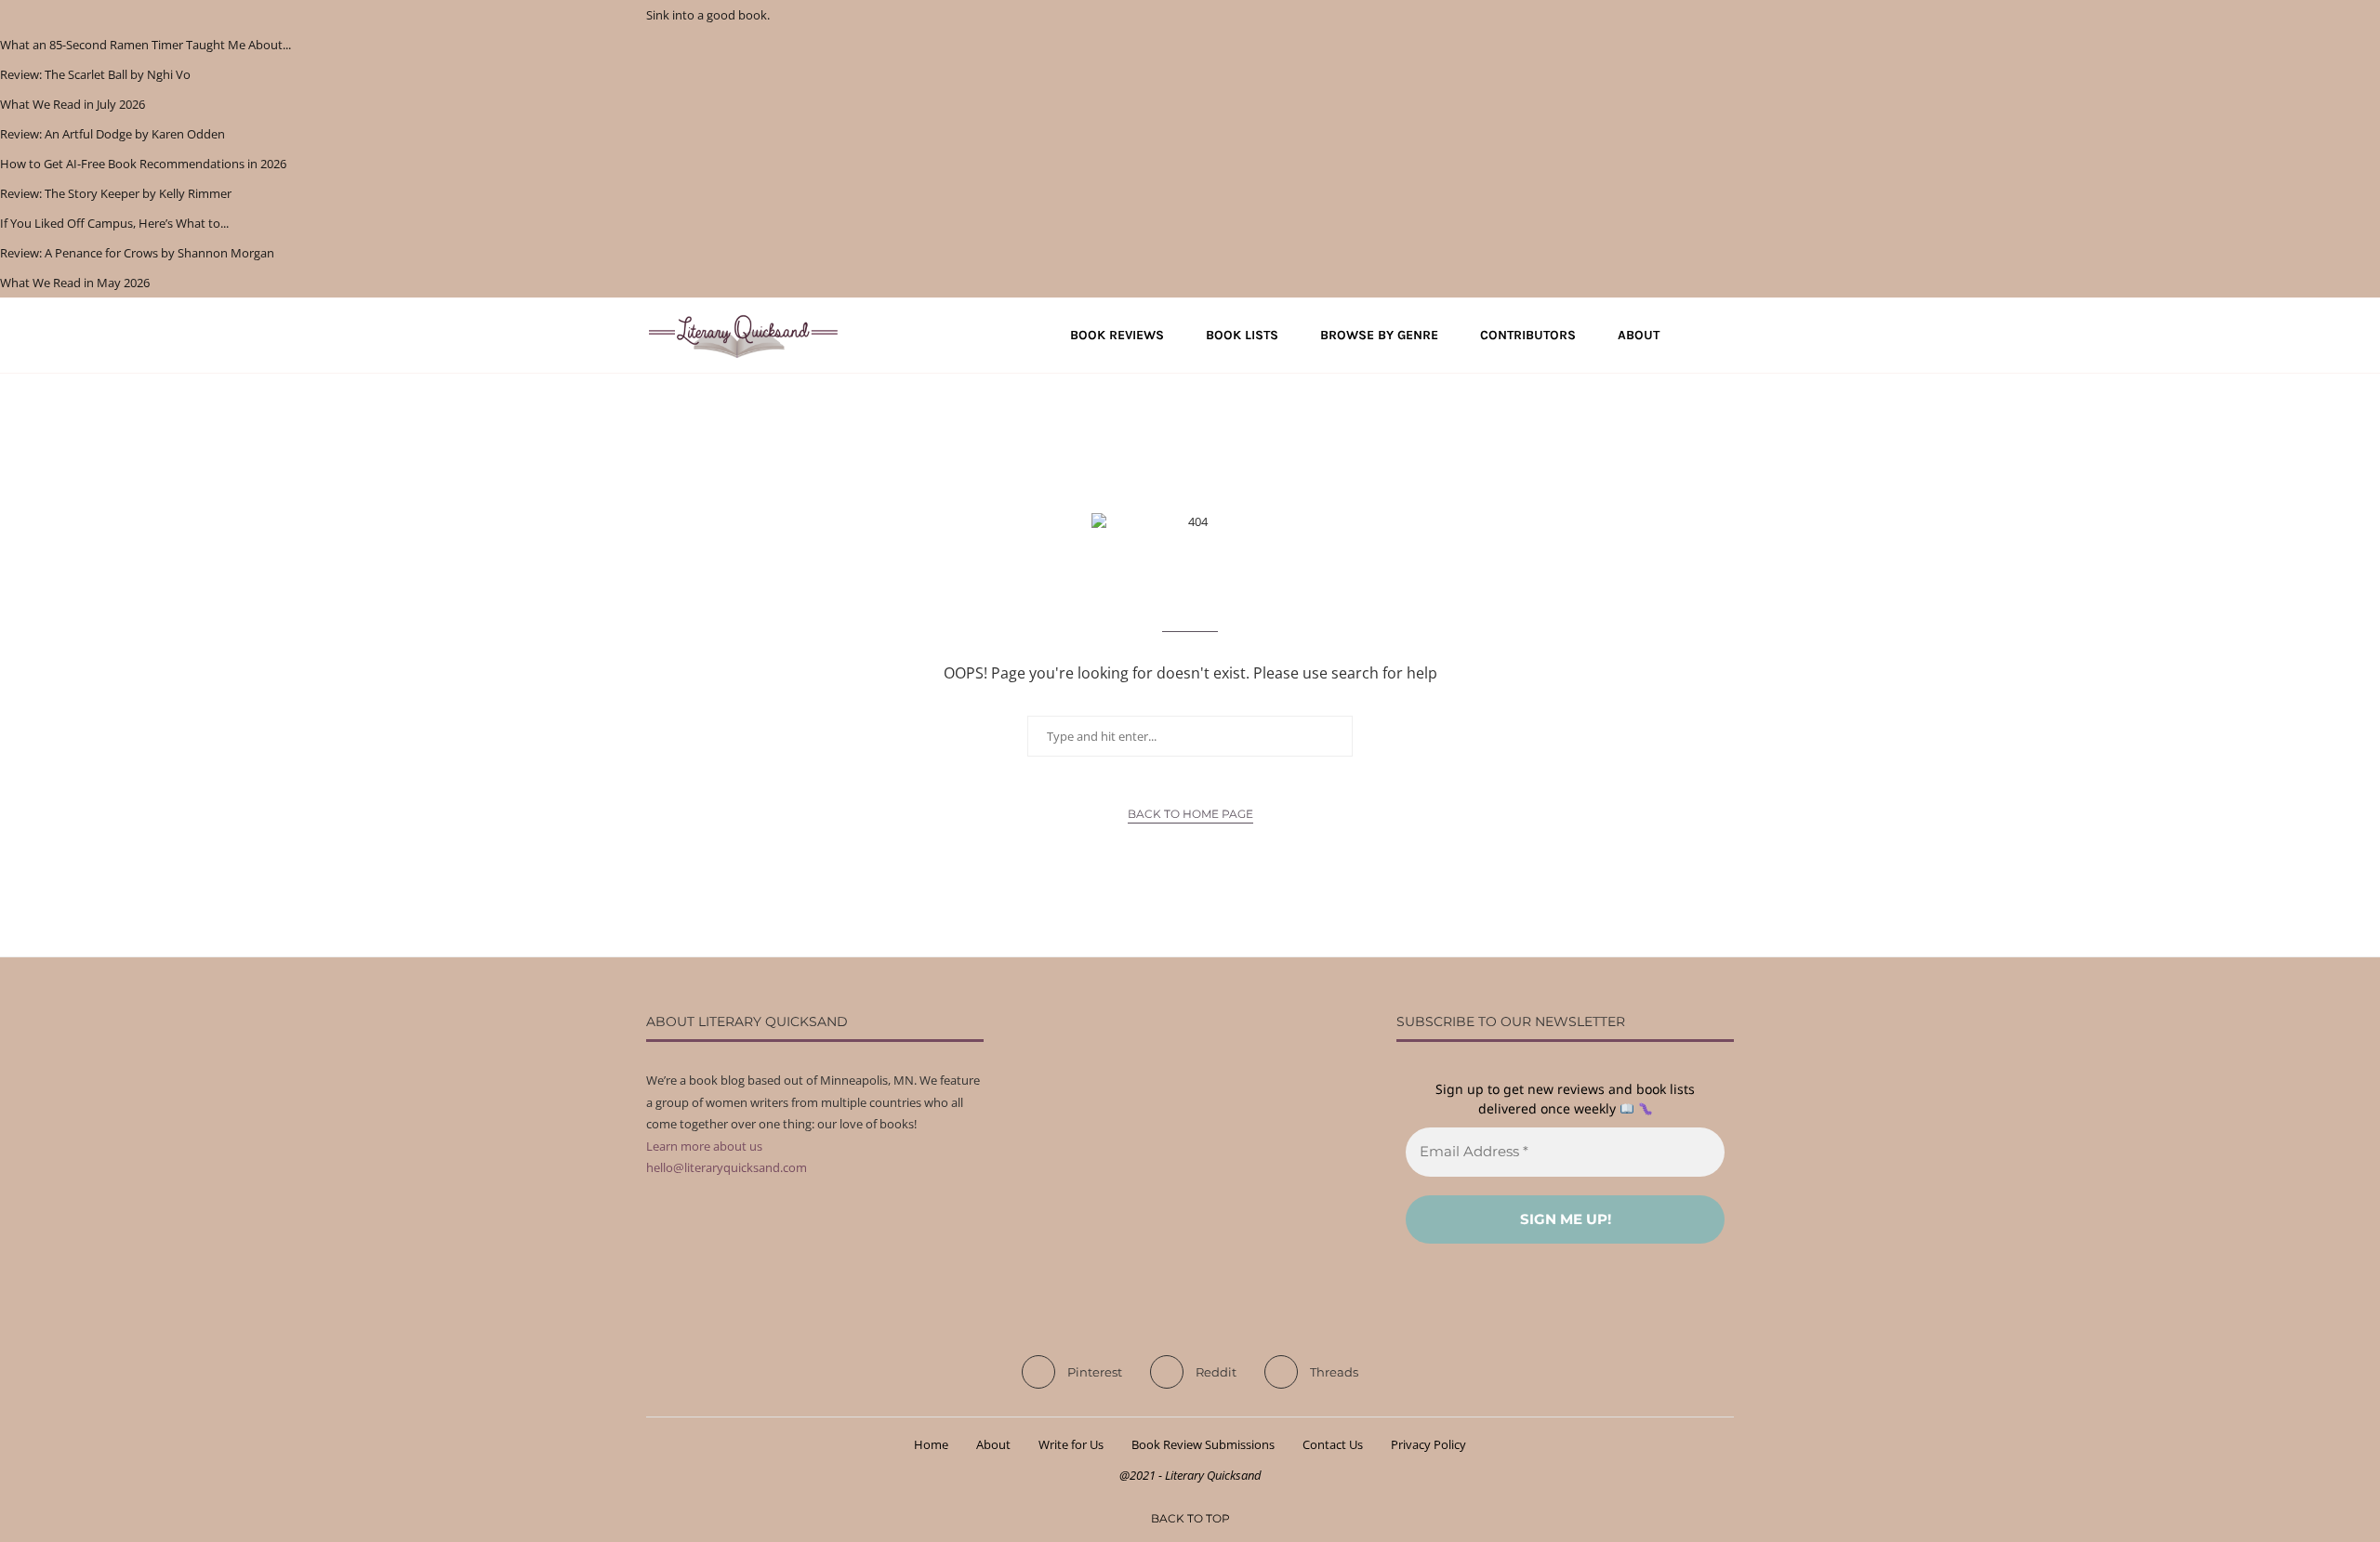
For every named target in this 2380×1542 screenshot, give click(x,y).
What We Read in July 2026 (73, 104)
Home (931, 1444)
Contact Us (1333, 1444)
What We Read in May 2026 (75, 283)
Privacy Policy (1428, 1444)
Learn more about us (704, 1146)
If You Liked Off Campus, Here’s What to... (114, 223)
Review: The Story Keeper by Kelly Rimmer (116, 193)
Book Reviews (1117, 335)
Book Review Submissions (1203, 1444)
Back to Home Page (1190, 814)
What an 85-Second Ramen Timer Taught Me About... (145, 45)
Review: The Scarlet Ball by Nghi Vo (95, 74)
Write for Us (1071, 1444)
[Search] (1725, 336)
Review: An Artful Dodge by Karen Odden (112, 134)
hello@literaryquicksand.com (727, 1167)
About (1639, 335)
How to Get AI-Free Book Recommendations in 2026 (143, 164)
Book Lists (1242, 335)
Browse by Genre (1379, 335)
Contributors (1528, 335)
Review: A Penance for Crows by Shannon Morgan (137, 253)
